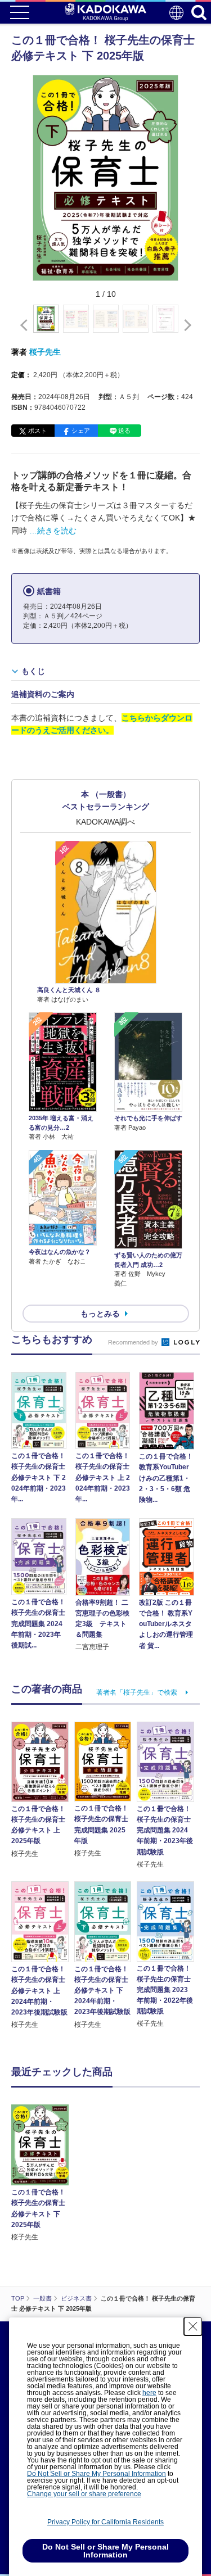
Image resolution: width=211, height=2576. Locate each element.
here (149, 2393)
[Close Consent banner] (193, 2326)
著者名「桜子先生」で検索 (137, 1692)
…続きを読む (53, 531)
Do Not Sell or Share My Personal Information (96, 2474)
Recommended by (134, 1342)
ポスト (37, 431)
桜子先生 (45, 352)
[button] (185, 325)
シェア (81, 431)
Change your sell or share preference (84, 2494)
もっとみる (100, 1314)
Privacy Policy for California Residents (105, 2522)
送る (124, 431)
